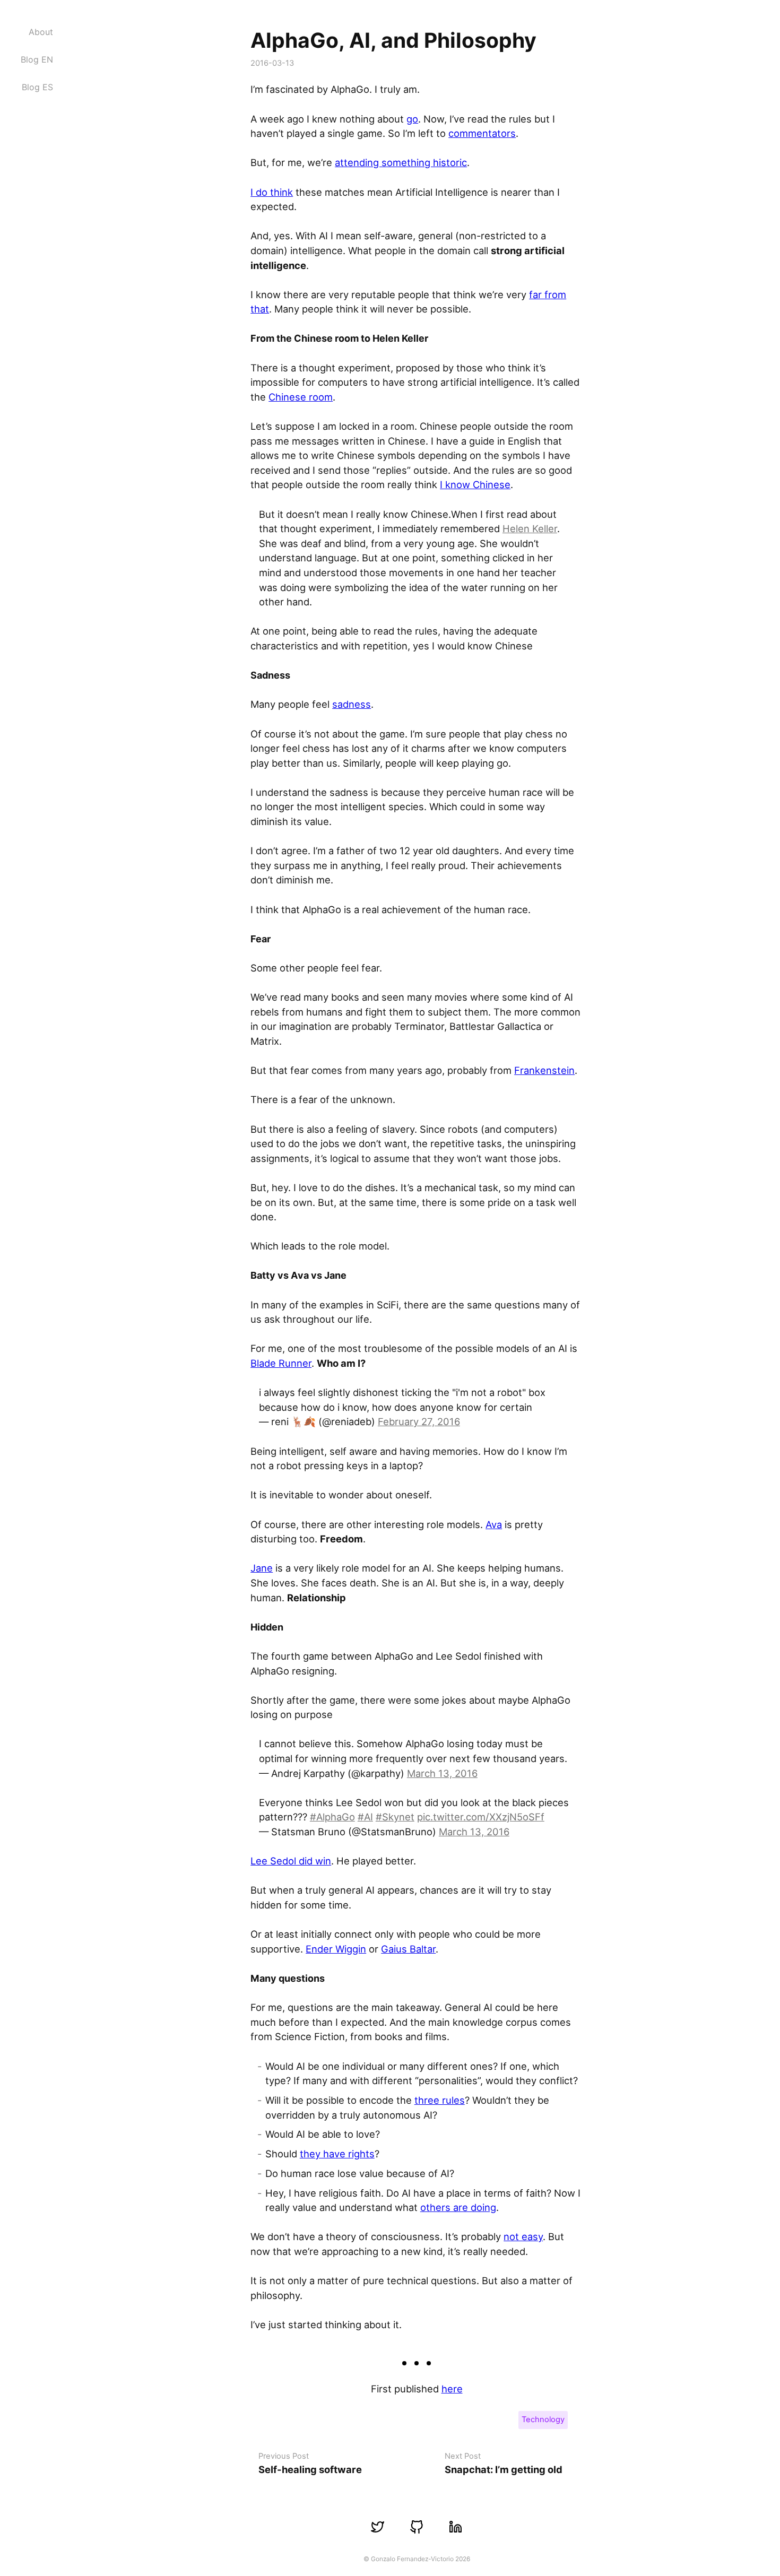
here (452, 2389)
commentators (482, 133)
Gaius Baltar (408, 1949)
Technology (543, 2419)
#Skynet (395, 1817)
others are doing (458, 2207)
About (41, 32)
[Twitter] (378, 2527)
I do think (272, 192)
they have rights (337, 2154)
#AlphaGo (332, 1817)
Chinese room (301, 397)
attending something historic (401, 162)
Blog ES (37, 87)
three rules (440, 2100)
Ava (494, 1524)
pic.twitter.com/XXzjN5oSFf (481, 1817)
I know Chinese (475, 484)
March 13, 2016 (442, 1773)
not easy (523, 2236)
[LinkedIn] (456, 2527)
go (412, 119)
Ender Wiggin (336, 1949)
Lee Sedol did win (291, 1861)
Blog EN (37, 59)
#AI (365, 1817)
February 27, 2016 (419, 1421)
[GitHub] (416, 2527)
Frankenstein (544, 1070)
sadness (352, 704)
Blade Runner (281, 1363)
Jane (262, 1568)
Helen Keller (530, 528)
